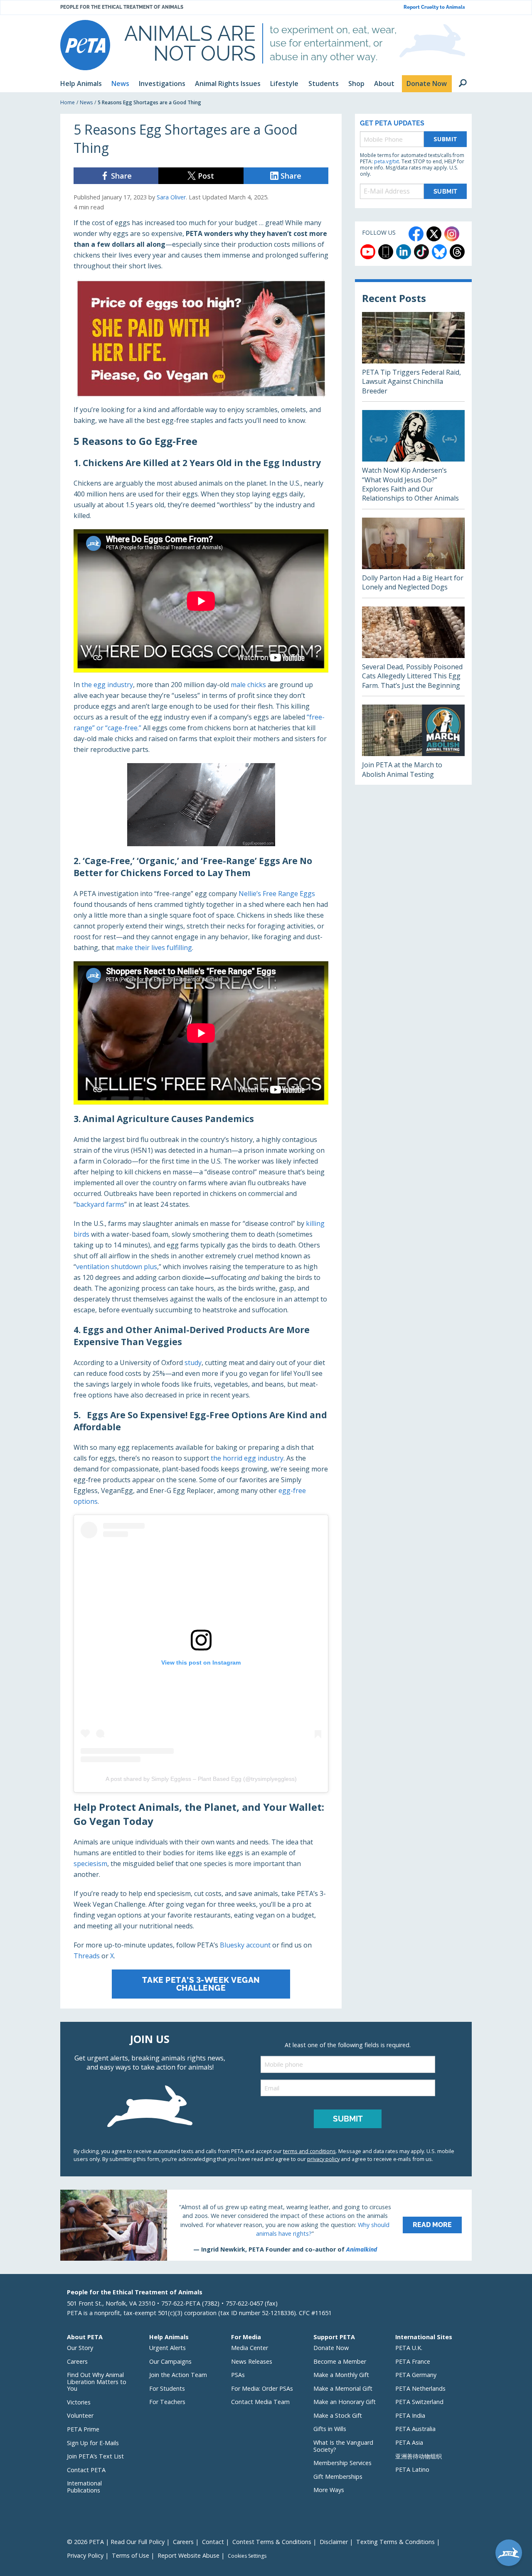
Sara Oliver (171, 197)
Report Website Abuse (188, 2555)
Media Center (250, 2348)
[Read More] (266, 2225)
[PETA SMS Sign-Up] (386, 252)
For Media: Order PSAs (262, 2388)
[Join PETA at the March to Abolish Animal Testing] (413, 745)
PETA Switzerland (419, 2402)
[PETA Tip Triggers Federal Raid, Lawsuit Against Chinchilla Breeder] (413, 357)
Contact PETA (86, 2470)
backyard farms (100, 1204)
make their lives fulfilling (154, 948)
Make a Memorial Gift (343, 2388)
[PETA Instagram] (452, 234)
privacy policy (323, 2159)
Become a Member (340, 2361)
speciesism (90, 1864)
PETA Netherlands (420, 2388)
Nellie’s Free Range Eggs (277, 894)
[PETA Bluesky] (439, 252)
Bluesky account (245, 1945)
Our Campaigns (170, 2361)
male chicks (248, 685)
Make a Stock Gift (338, 2415)
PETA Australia (415, 2429)
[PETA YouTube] (368, 252)
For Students (167, 2388)
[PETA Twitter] (434, 234)
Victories (79, 2402)
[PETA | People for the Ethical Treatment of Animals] (85, 45)
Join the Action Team (178, 2375)
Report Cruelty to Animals (434, 7)
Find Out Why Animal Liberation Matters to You (97, 2382)
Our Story (80, 2348)
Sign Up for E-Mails (93, 2443)
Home (68, 102)
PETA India (410, 2415)
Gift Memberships (338, 2477)
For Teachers (167, 2402)
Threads (87, 1956)
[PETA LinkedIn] (404, 252)
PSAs (238, 2375)
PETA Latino (412, 2469)
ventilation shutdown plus (117, 1267)
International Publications (84, 2487)
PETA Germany (416, 2375)
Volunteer (80, 2415)
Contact (213, 2542)
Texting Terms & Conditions (395, 2542)
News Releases (252, 2361)
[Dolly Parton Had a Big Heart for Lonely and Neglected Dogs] (413, 558)
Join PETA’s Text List (95, 2456)
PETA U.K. (409, 2348)
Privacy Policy (85, 2555)
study (193, 1363)
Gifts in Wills (330, 2429)
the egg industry (107, 685)
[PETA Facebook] (416, 234)
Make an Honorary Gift (345, 2402)
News (86, 102)
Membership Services (342, 2463)
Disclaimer (334, 2542)
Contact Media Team (260, 2402)
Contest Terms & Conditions (272, 2542)
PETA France (413, 2361)
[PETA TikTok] (421, 252)
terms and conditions (309, 2151)
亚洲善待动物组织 (419, 2456)
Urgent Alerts (167, 2348)
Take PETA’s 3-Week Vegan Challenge (201, 1984)
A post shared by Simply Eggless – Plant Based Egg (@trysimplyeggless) (201, 1779)
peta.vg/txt (387, 161)
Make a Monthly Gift (341, 2375)
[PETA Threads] (457, 252)
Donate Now (331, 2348)
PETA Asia (409, 2442)
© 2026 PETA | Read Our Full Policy (116, 2542)
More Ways (329, 2490)
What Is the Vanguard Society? (343, 2446)
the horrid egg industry (247, 1458)
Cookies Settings (247, 2556)
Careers (77, 2361)
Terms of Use (131, 2555)
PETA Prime (83, 2429)
